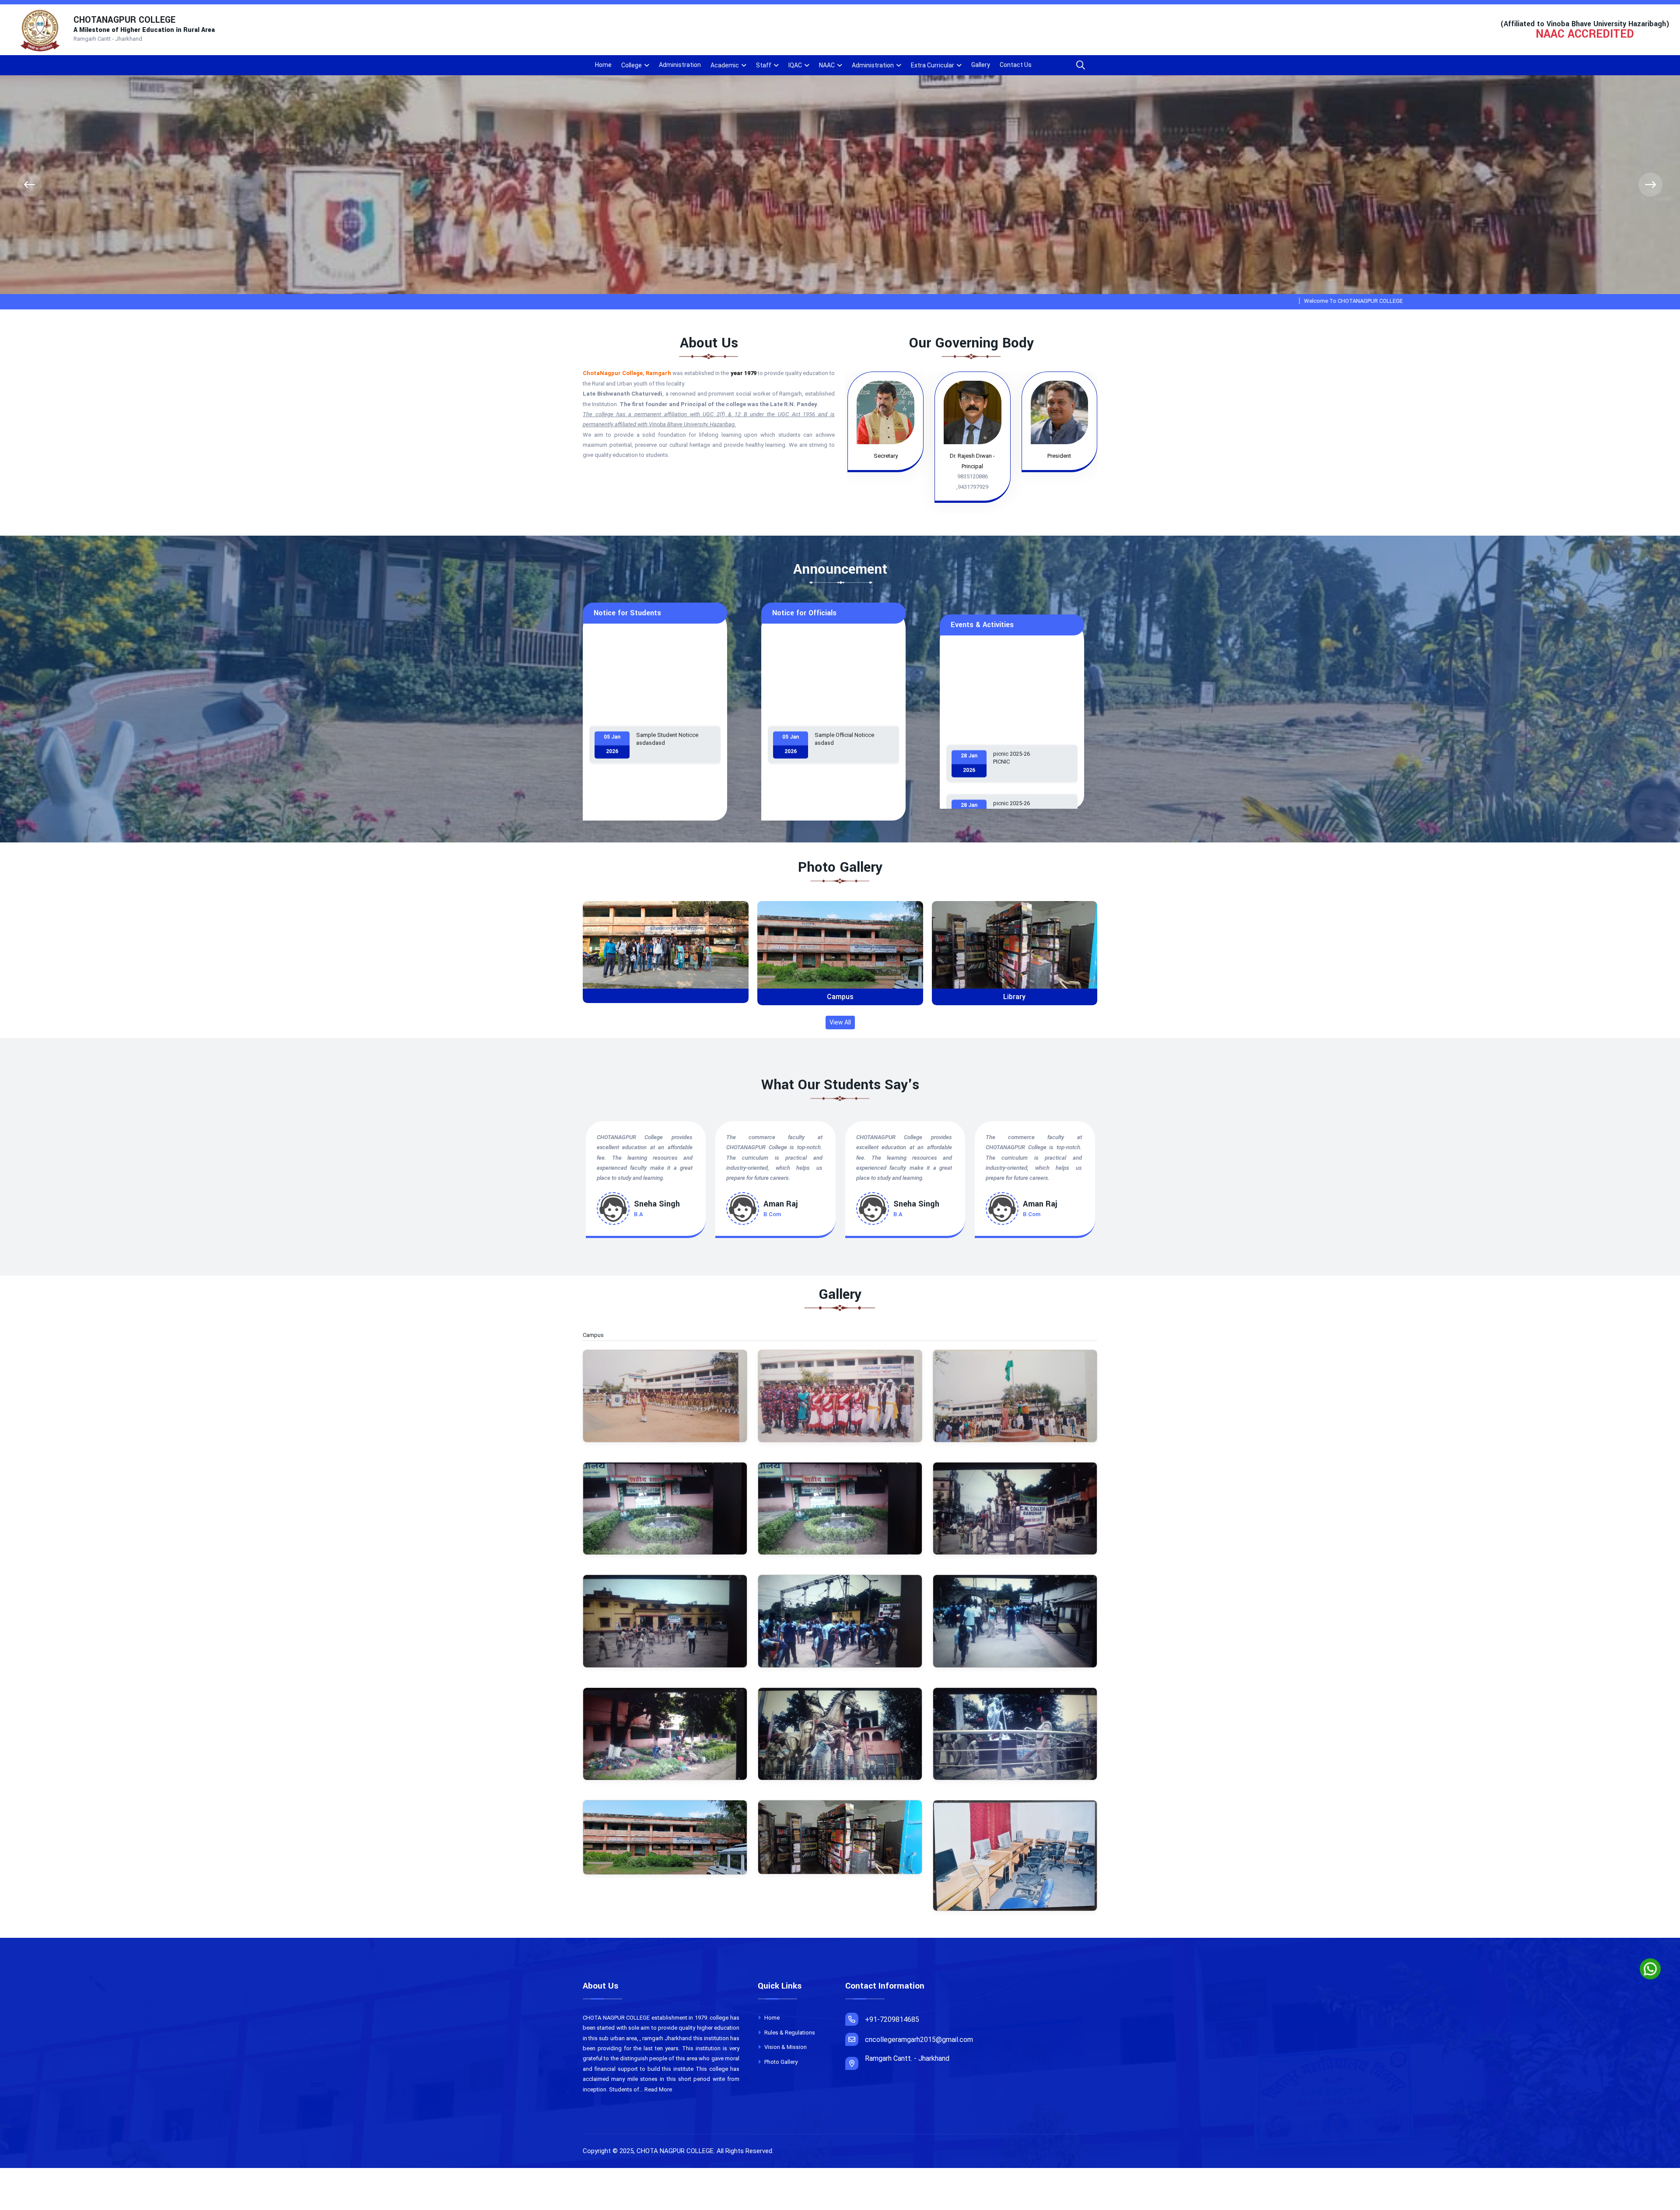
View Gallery (669, 952)
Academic (725, 65)
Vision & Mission (785, 2047)
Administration (680, 65)
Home (603, 65)
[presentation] (30, 185)
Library (1014, 997)
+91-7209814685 (892, 2019)
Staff (764, 65)
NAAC (827, 65)
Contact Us (1016, 65)
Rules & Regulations (789, 2033)
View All (840, 1022)
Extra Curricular (933, 65)
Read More (658, 2089)
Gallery (981, 65)
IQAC (795, 65)
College (632, 65)
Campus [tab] (598, 1335)
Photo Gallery (780, 2062)
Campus (840, 997)
